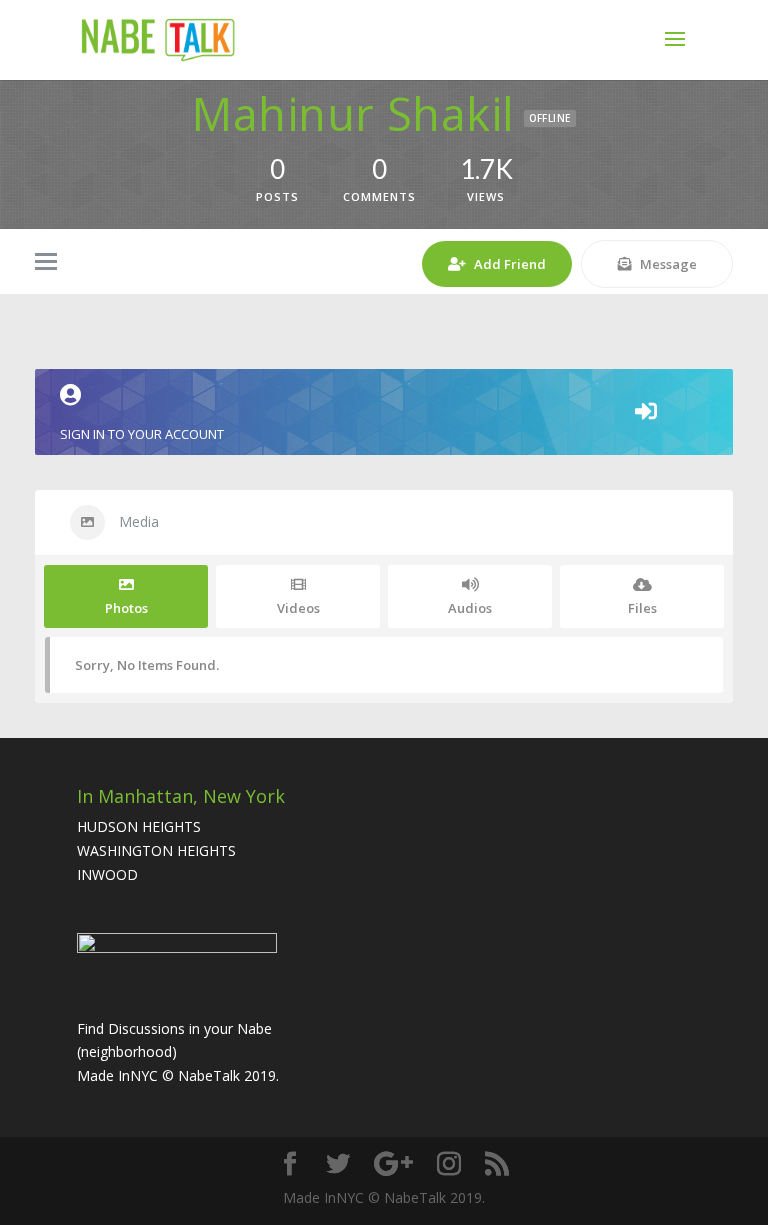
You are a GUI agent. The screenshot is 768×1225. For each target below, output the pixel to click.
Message (668, 264)
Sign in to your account (142, 434)
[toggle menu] (46, 263)
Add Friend (510, 264)
